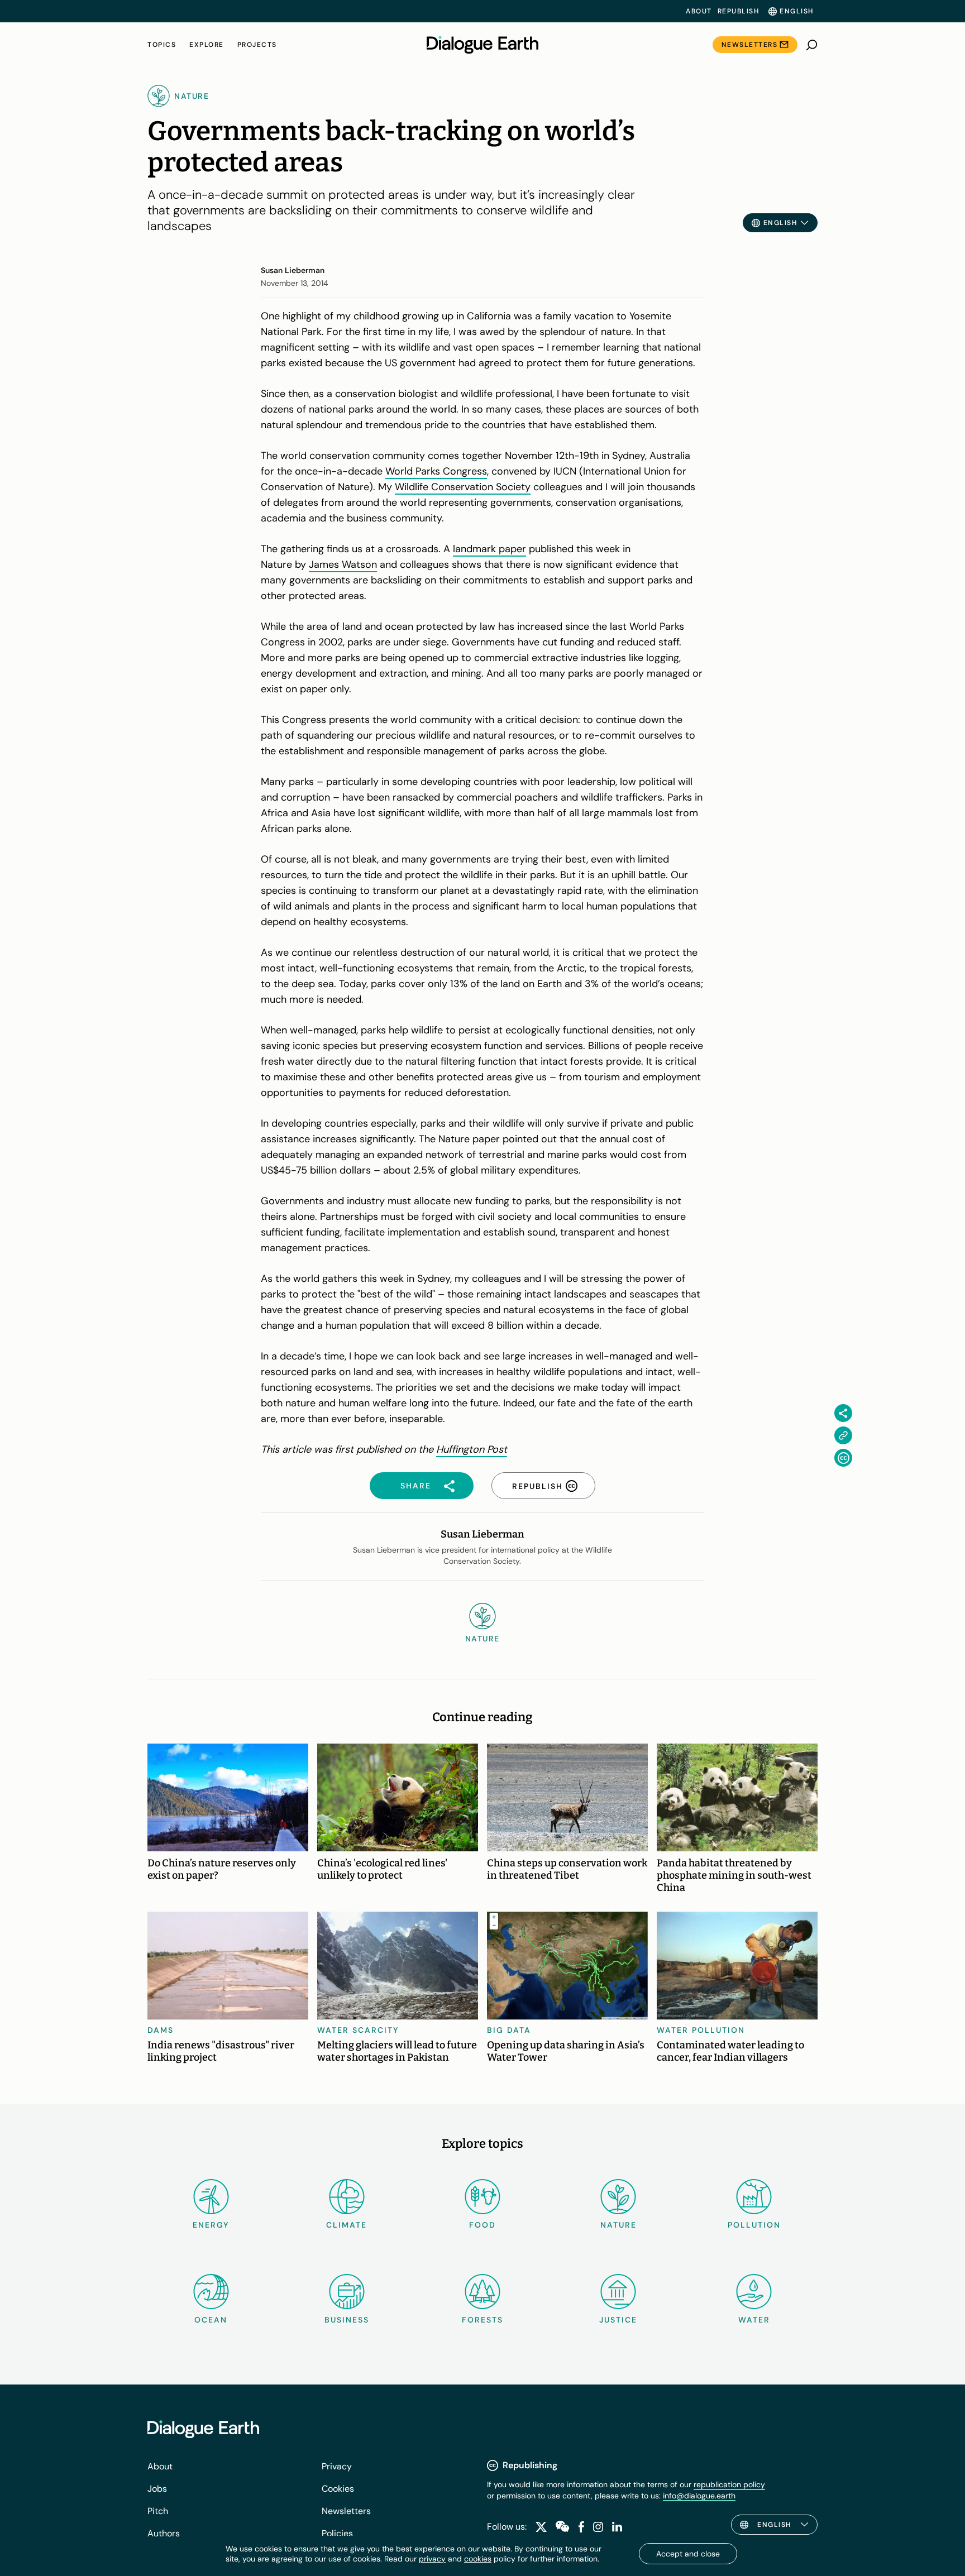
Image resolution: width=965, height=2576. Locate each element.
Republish (739, 11)
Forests (482, 2320)
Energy (211, 2225)
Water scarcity (358, 2030)
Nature (618, 2225)
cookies (478, 2559)
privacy (432, 2559)
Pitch (158, 2511)
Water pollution (701, 2030)
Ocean (211, 2320)
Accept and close (688, 2554)
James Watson (343, 564)
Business (347, 2320)
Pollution (754, 2225)
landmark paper (489, 549)
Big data (509, 2030)
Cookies (338, 2489)
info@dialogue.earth (699, 2496)
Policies (337, 2533)
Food (482, 2225)
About (699, 11)
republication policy (729, 2484)
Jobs (157, 2489)
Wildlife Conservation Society (463, 487)
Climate (347, 2225)
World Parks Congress (436, 471)
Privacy (337, 2466)
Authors (164, 2533)
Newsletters (750, 45)
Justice (618, 2320)
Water (754, 2320)
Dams (161, 2030)
